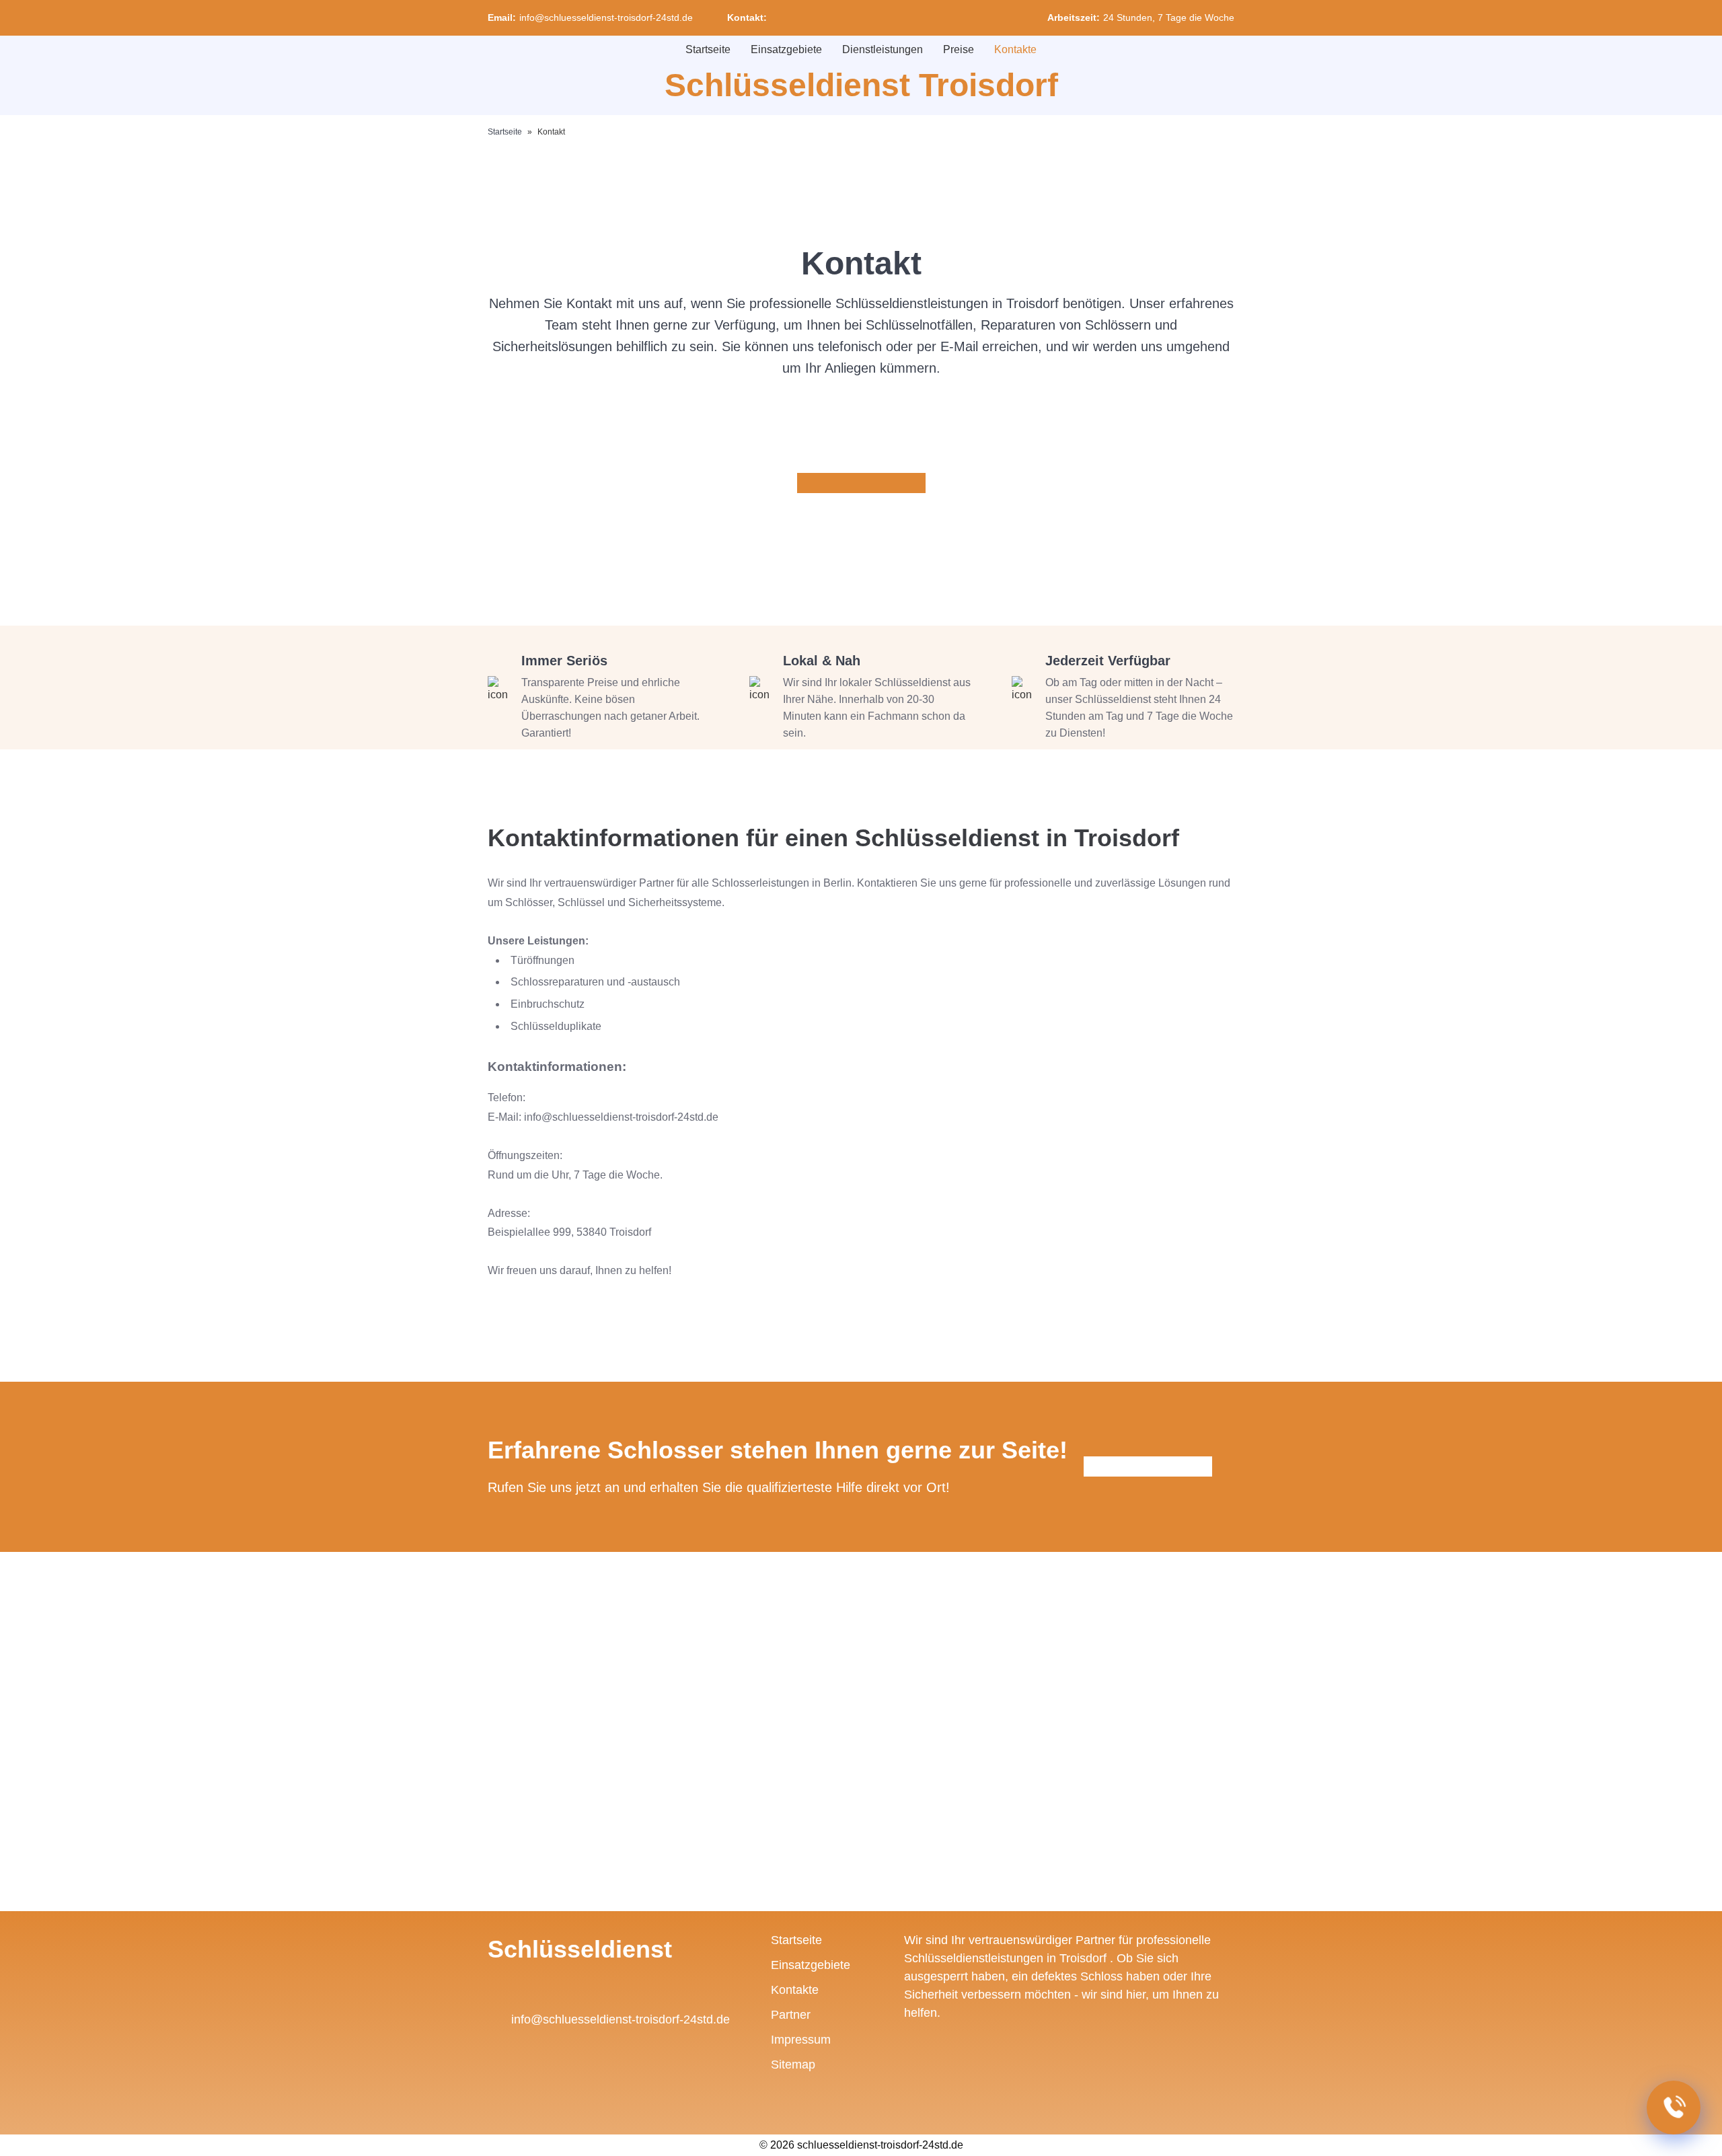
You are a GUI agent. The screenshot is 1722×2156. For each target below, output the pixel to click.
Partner (791, 2015)
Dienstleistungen (883, 49)
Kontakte (1015, 49)
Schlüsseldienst (580, 1949)
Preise (959, 49)
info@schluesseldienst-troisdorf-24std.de (606, 17)
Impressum (801, 2040)
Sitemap (793, 2065)
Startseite (708, 49)
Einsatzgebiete (786, 49)
